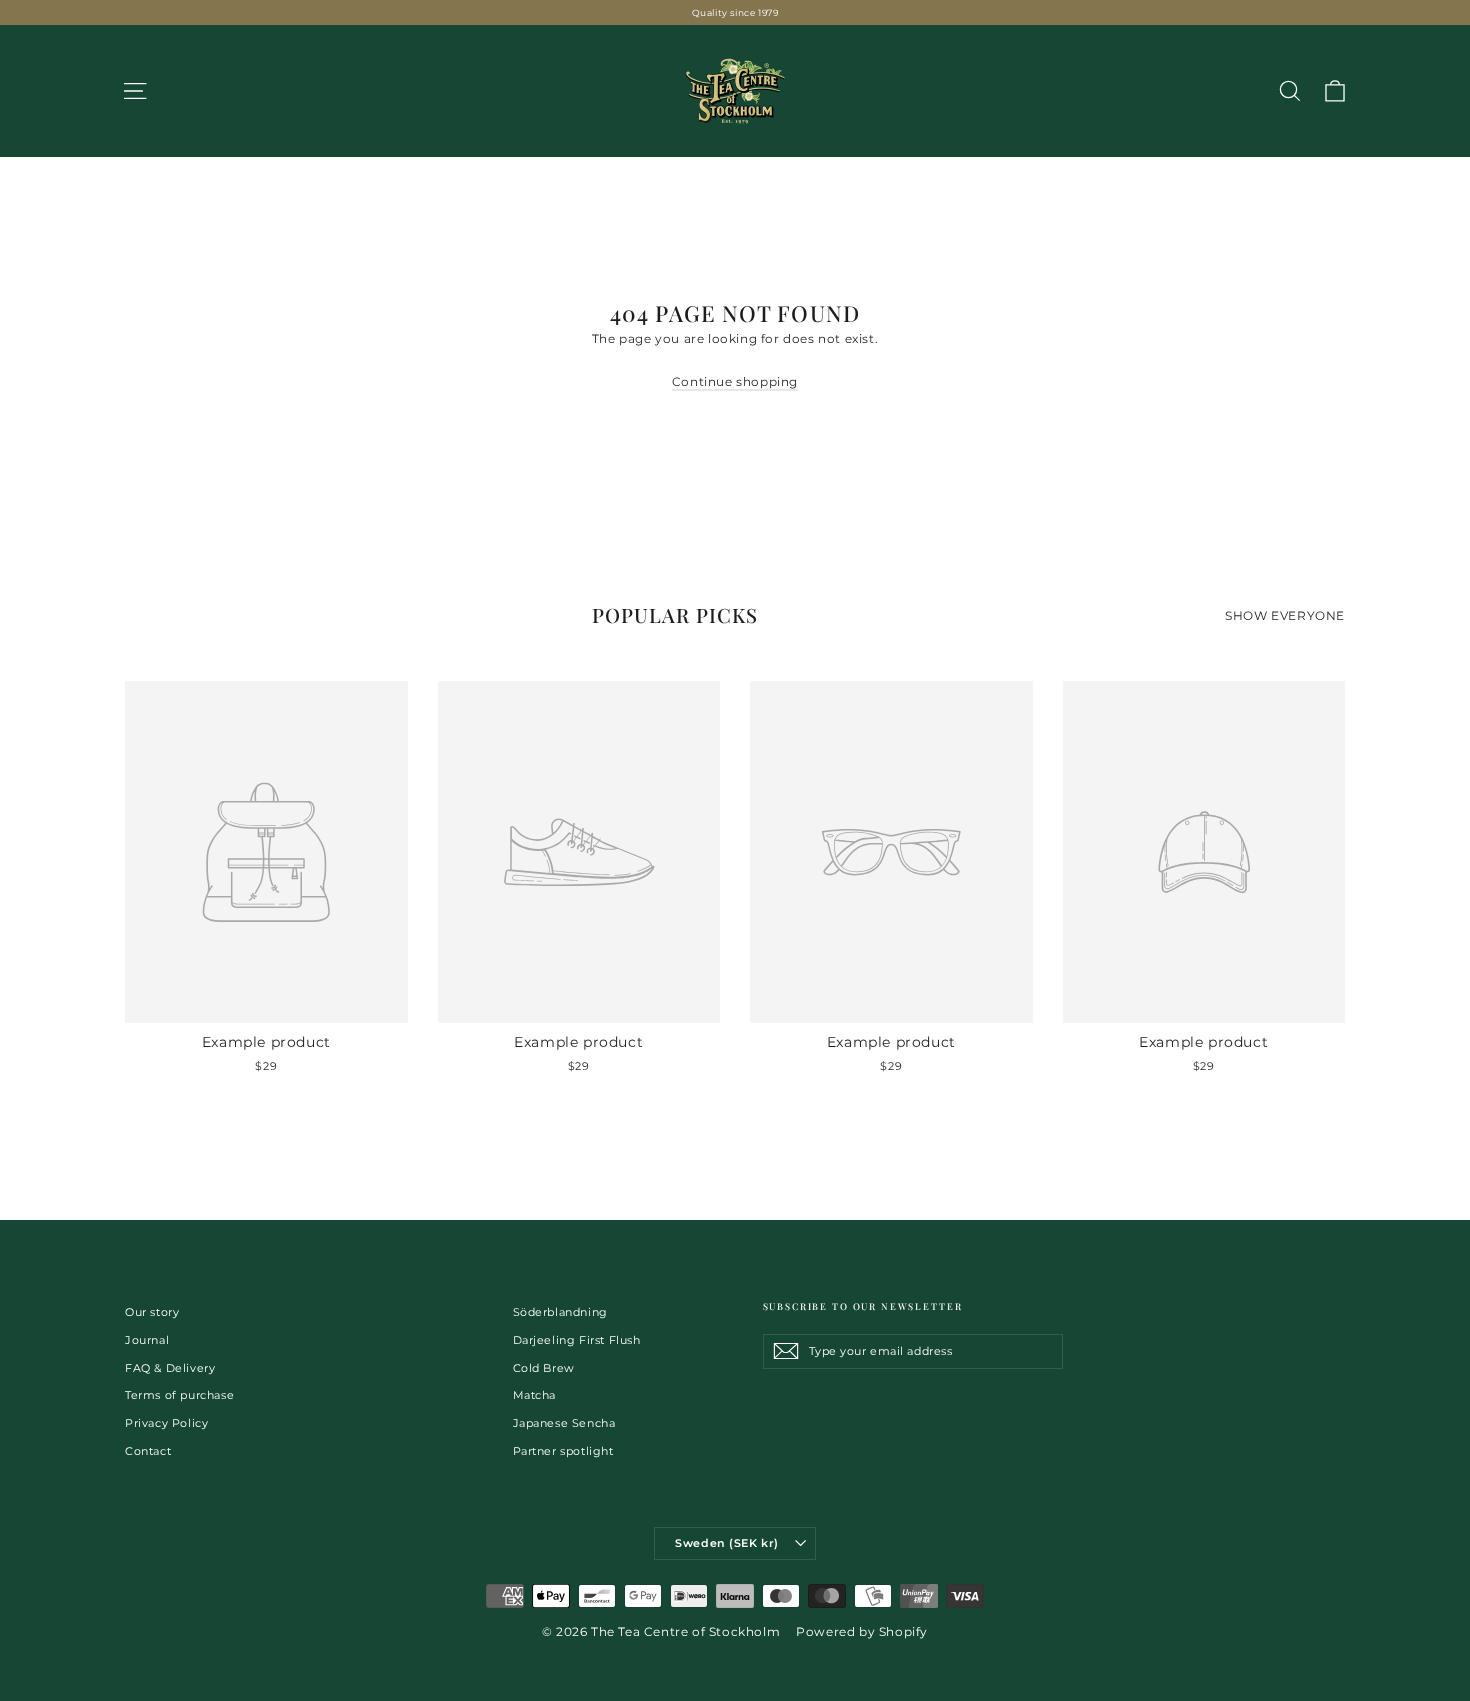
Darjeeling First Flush (577, 1340)
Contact (148, 1451)
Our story (152, 1312)
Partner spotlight (563, 1451)
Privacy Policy (166, 1423)
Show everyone (1285, 615)
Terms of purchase (179, 1395)
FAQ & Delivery (170, 1368)
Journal (147, 1340)
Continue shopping (735, 381)
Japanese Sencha (564, 1423)
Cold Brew (544, 1368)
